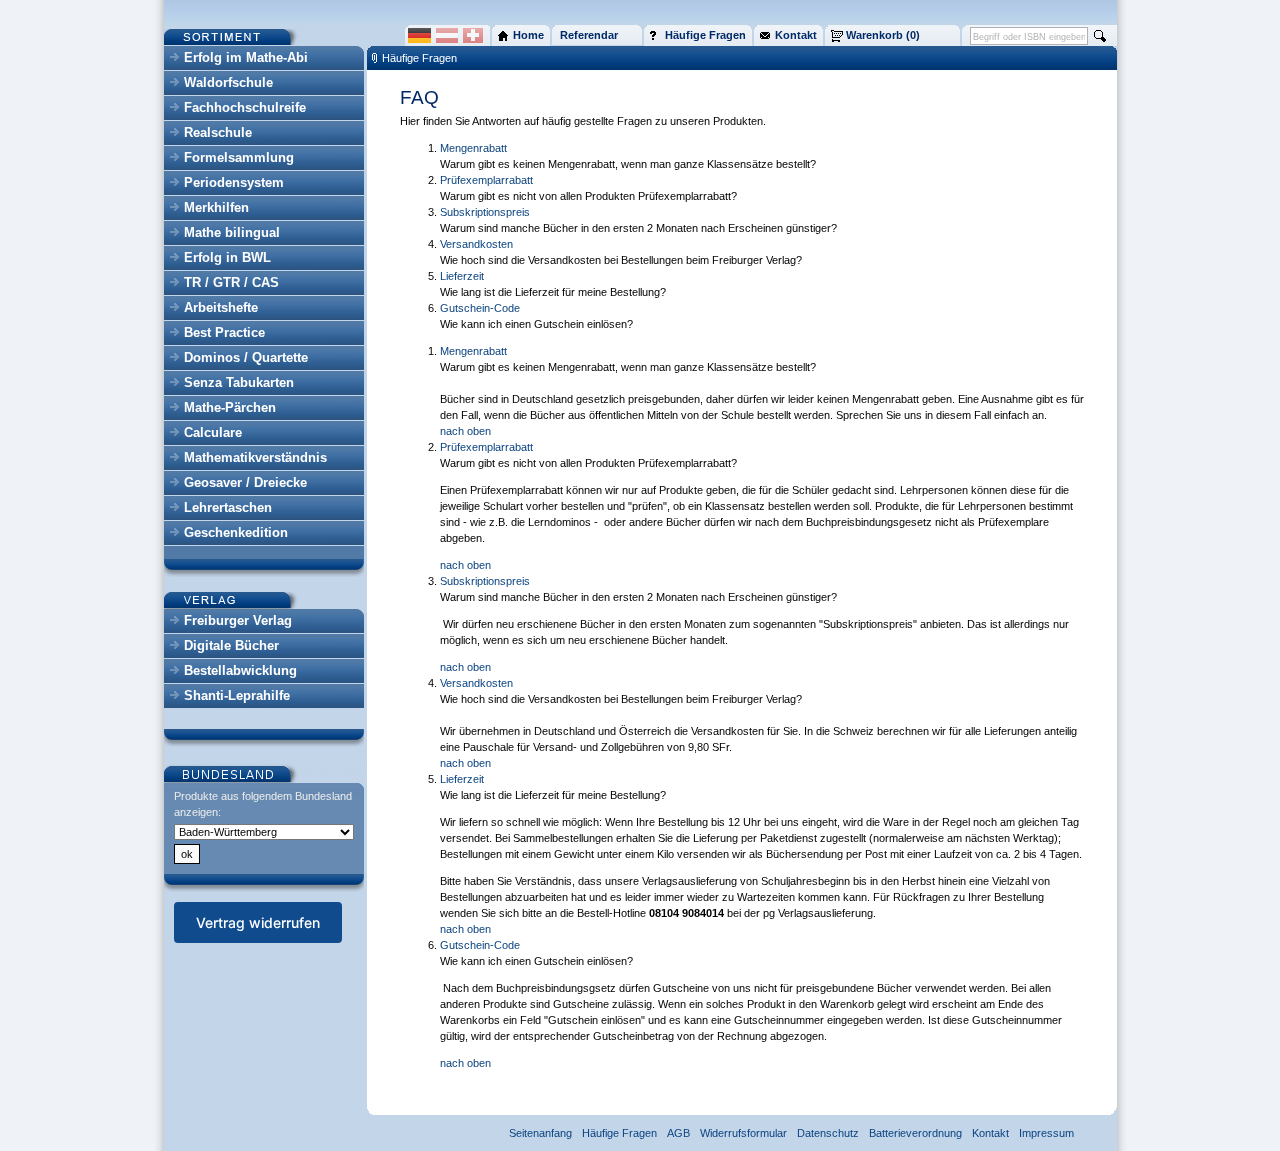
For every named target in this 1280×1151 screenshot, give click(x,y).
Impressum (1046, 1133)
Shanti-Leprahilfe (237, 695)
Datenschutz (828, 1133)
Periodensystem (234, 182)
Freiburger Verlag (238, 620)
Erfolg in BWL (227, 257)
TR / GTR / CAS (231, 282)
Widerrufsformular (743, 1133)
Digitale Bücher (231, 645)
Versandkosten (476, 244)
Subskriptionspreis (485, 212)
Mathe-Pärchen (230, 407)
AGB (678, 1133)
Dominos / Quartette (246, 357)
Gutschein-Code (480, 308)
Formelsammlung (239, 157)
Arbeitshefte (221, 307)
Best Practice (224, 332)
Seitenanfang (540, 1133)
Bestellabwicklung (240, 670)
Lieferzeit (462, 276)
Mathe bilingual (232, 232)
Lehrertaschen (228, 507)
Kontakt (990, 1133)
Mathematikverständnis (255, 457)
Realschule (218, 132)
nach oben (465, 431)
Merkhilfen (216, 207)
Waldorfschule (228, 82)
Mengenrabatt (473, 148)
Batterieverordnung (915, 1133)
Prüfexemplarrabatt (486, 180)
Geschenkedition (236, 532)
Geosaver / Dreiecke (245, 482)
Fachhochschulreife (245, 107)
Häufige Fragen (419, 58)
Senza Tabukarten (239, 382)
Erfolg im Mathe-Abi (246, 57)
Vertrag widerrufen (258, 922)
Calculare (213, 432)
